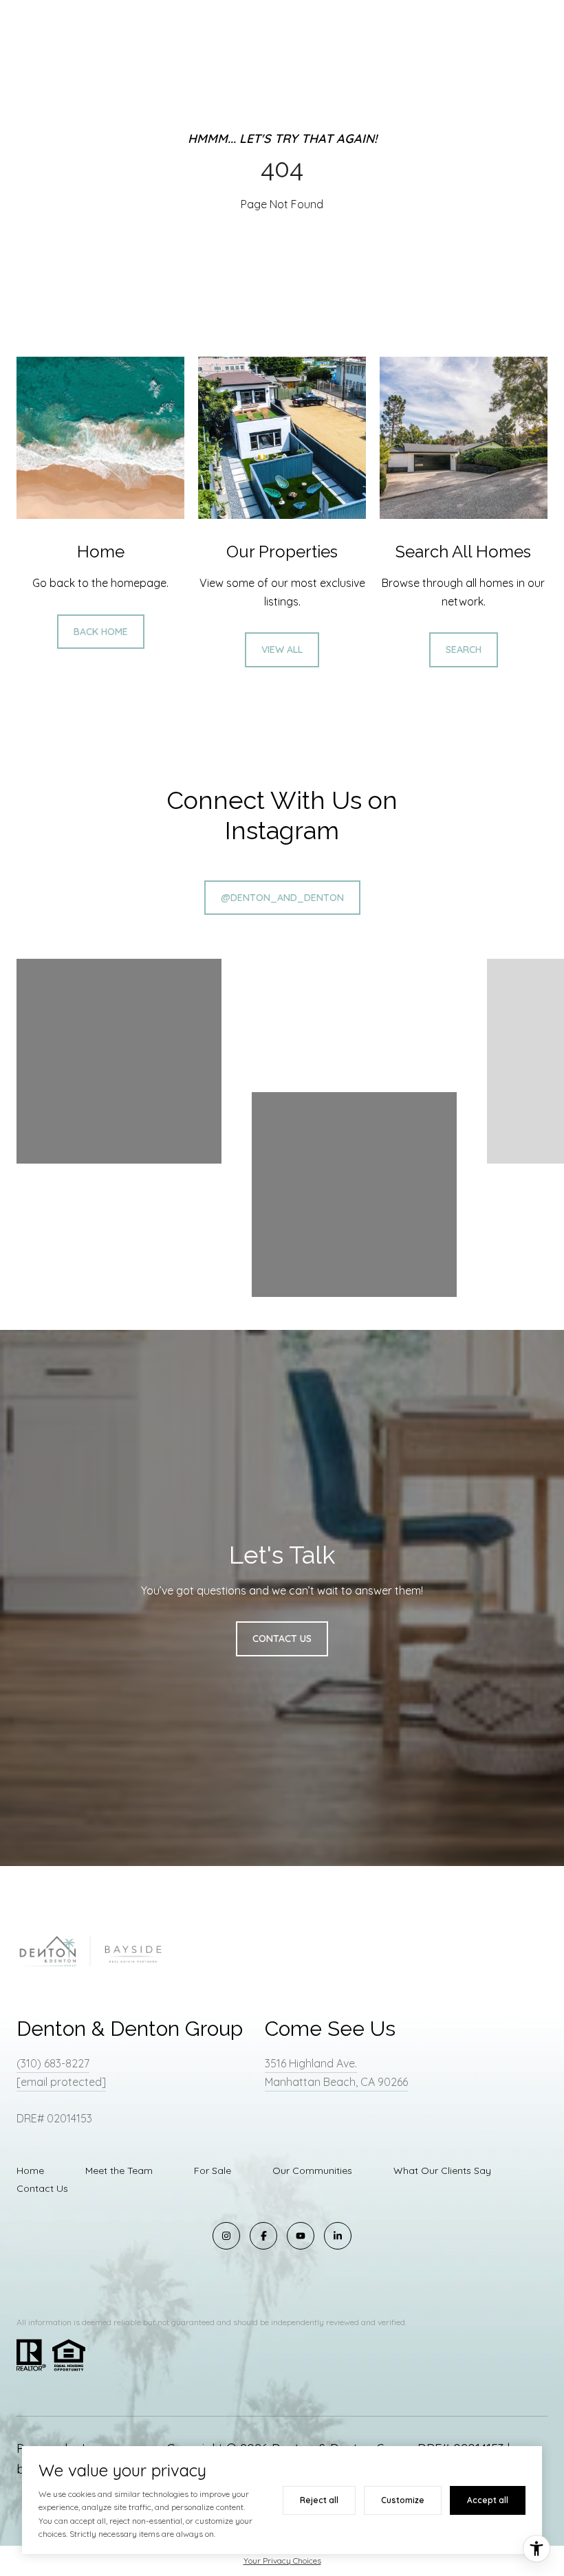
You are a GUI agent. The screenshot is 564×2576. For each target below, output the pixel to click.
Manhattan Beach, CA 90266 (336, 2082)
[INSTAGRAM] (226, 2236)
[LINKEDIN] (338, 2236)
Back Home (101, 632)
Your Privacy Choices (282, 2561)
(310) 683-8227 (53, 2063)
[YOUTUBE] (301, 2236)
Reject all (319, 2500)
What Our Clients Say (442, 2170)
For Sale (213, 2170)
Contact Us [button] (282, 1639)
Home (30, 2170)
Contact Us (42, 2188)
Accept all (488, 2500)
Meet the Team (119, 2170)
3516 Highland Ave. (311, 2063)
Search (464, 649)
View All (282, 649)
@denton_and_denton (282, 898)
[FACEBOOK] (263, 2236)
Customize (403, 2500)
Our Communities (312, 2170)
